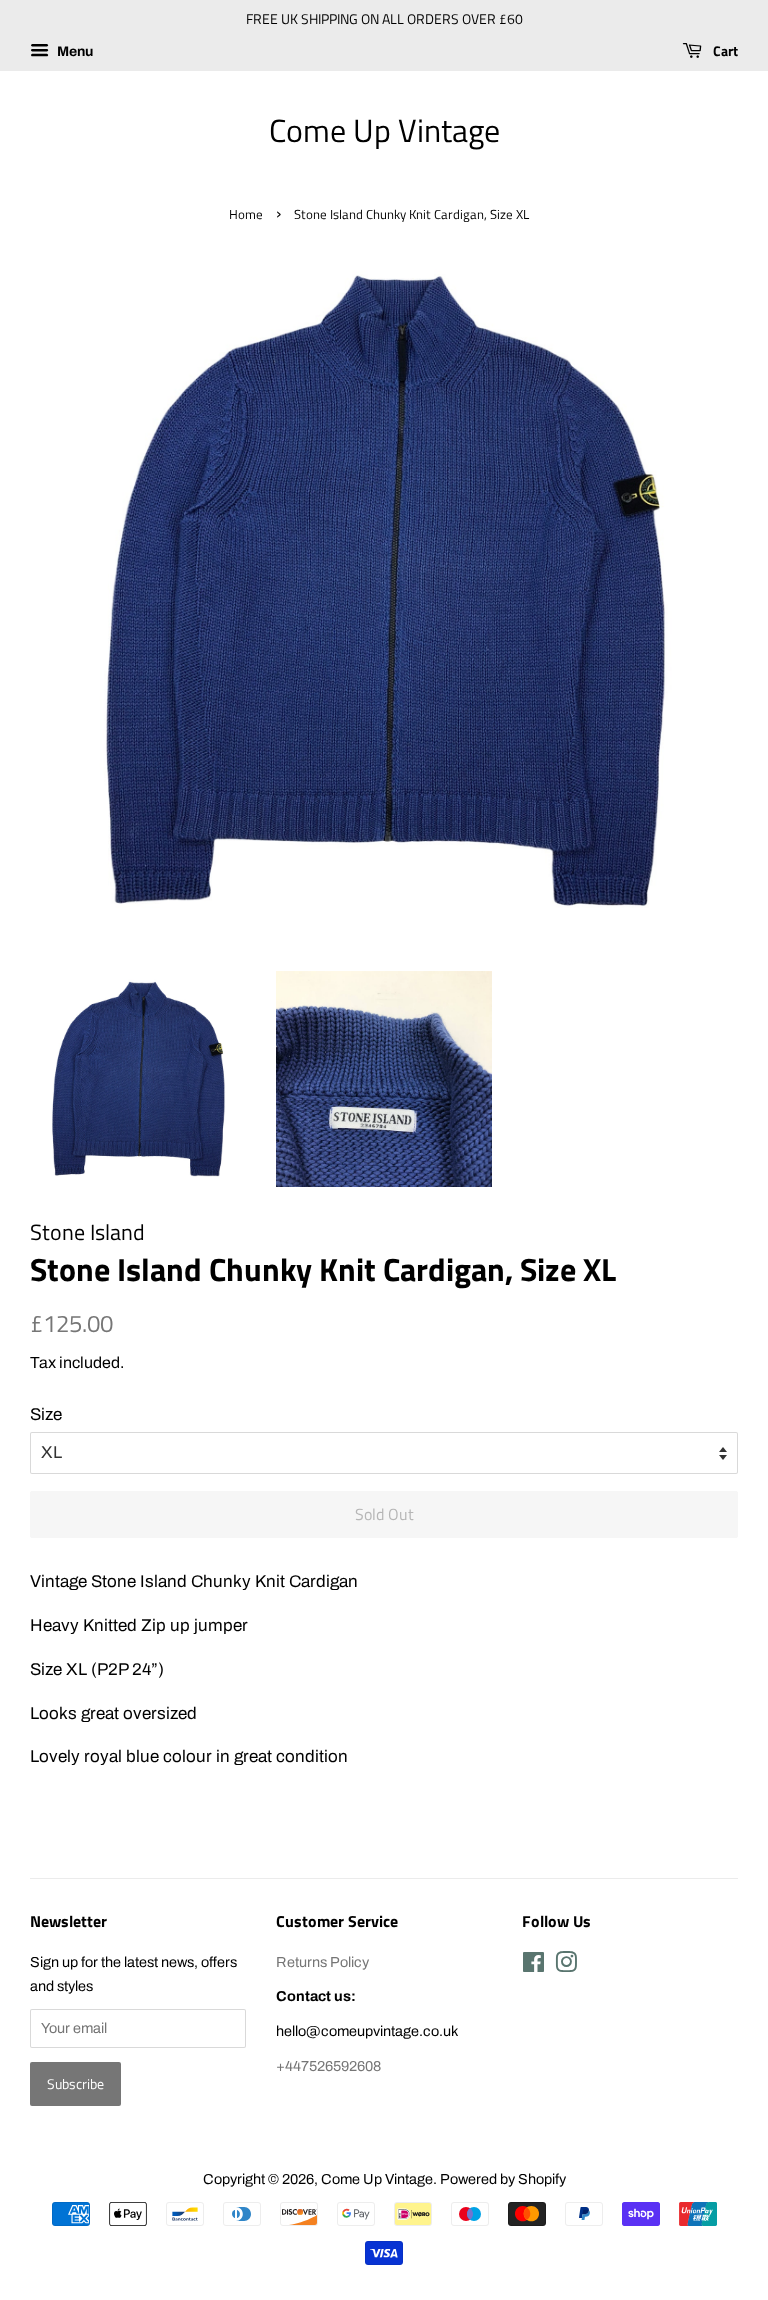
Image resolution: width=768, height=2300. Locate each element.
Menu (73, 51)
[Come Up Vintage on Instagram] (566, 1966)
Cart (724, 50)
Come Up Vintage (384, 130)
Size (46, 1414)
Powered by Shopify (503, 2179)
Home (246, 214)
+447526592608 (328, 2066)
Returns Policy (322, 1962)
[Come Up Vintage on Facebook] (533, 1966)
